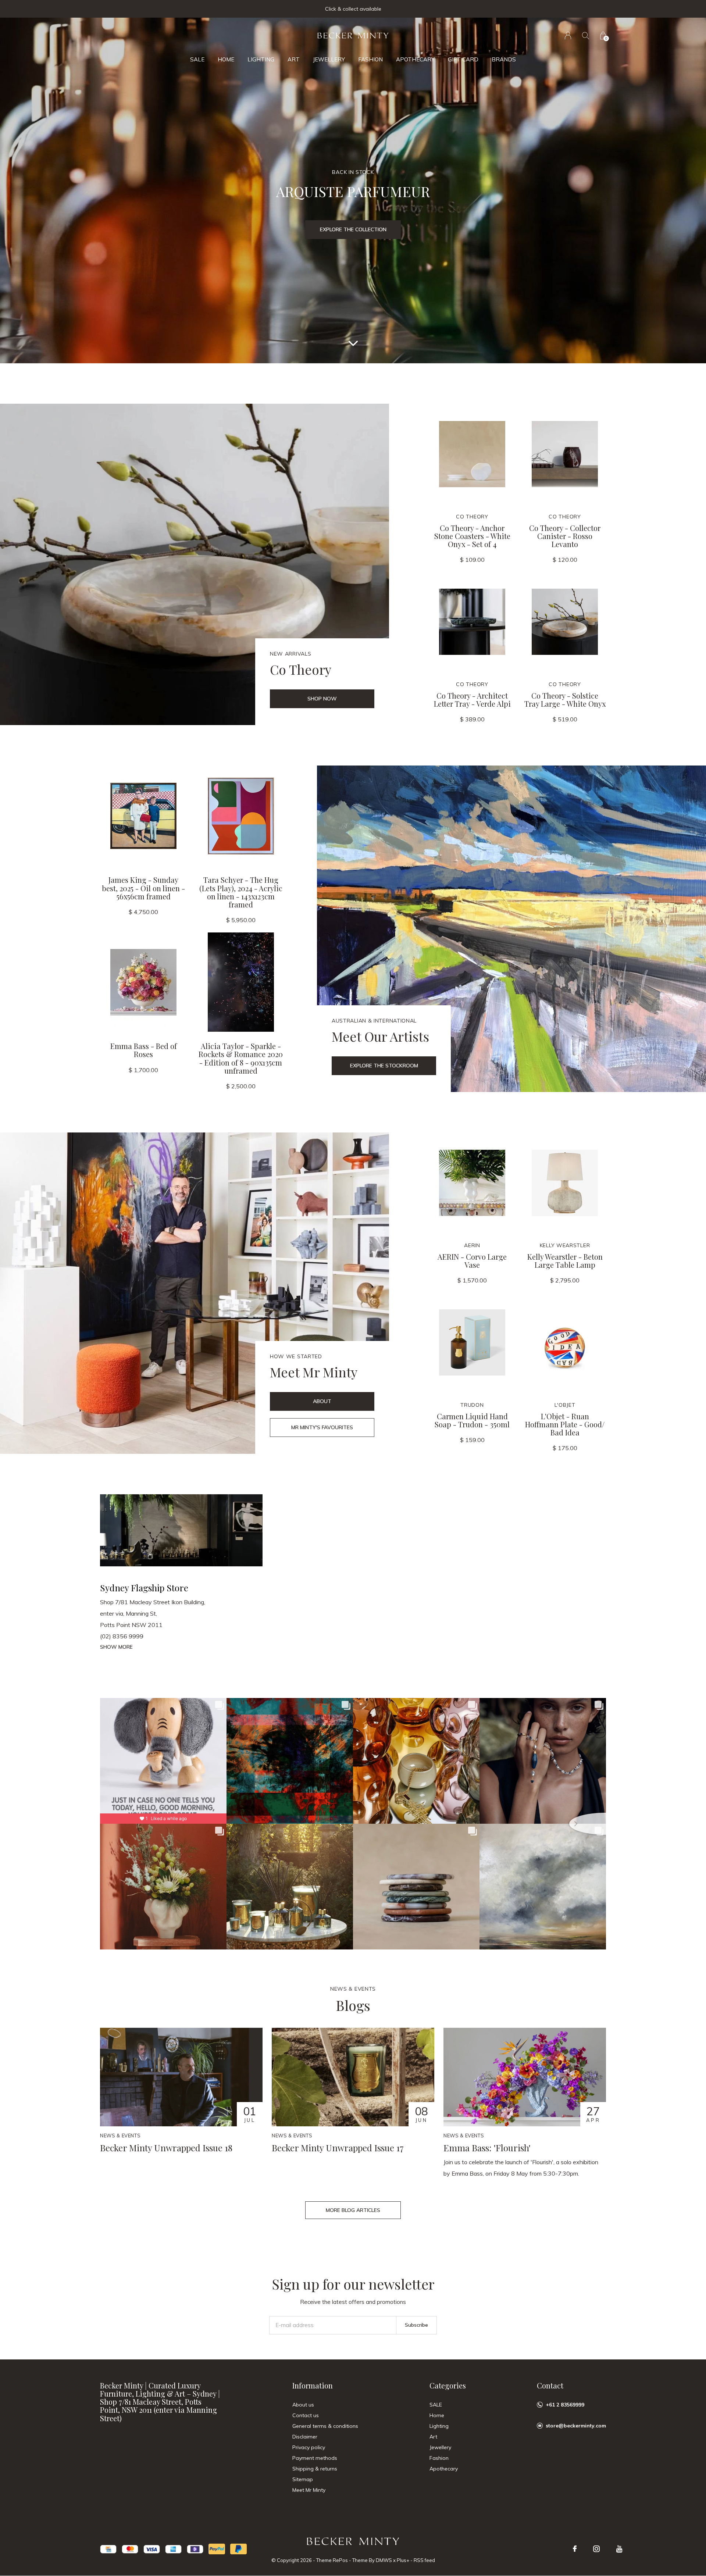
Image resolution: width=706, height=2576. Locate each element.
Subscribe (416, 2325)
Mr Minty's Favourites (322, 1427)
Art (294, 59)
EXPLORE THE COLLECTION (353, 229)
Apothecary (415, 59)
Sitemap (303, 2479)
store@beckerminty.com (576, 2426)
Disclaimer (305, 2437)
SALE (197, 59)
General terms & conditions (325, 2426)
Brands (504, 59)
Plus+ (403, 2560)
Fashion (370, 59)
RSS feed (424, 2560)
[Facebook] (575, 2549)
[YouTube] (619, 2549)
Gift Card (463, 59)
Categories (448, 2385)
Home (226, 59)
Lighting (261, 59)
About (322, 1401)
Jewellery (329, 59)
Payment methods (315, 2458)
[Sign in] (568, 35)
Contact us (306, 2415)
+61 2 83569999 (565, 2405)
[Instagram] (596, 2549)
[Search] (586, 35)
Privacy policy (309, 2447)
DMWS (384, 2560)
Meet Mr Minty (309, 2490)
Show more (116, 1647)
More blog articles (353, 2210)
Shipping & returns (315, 2469)
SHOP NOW (322, 699)
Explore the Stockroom (384, 1066)
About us (303, 2405)
